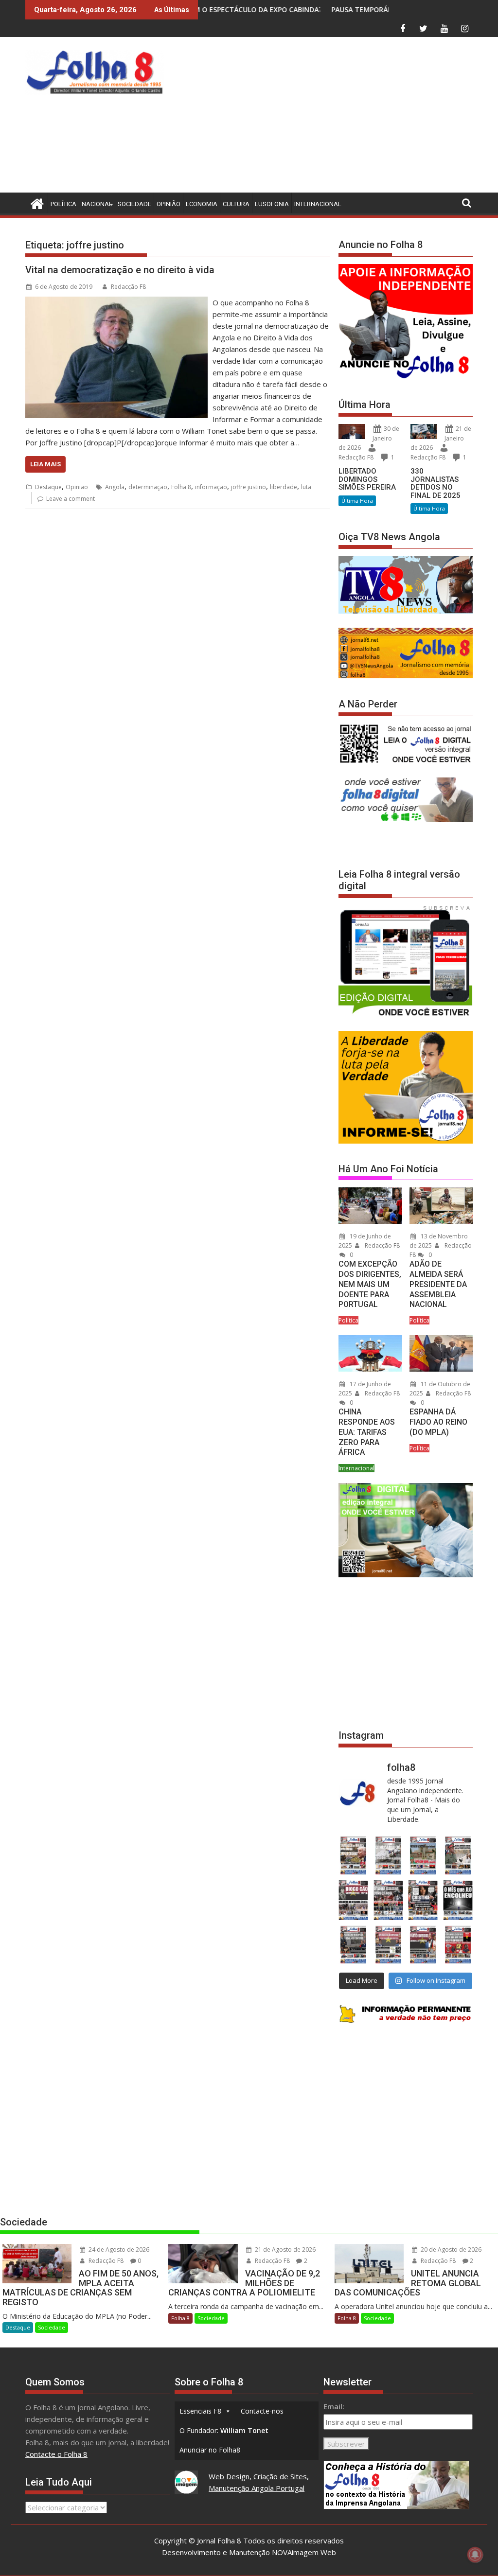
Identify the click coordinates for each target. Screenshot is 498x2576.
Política (63, 204)
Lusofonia (272, 204)
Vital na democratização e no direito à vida (120, 270)
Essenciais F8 (200, 2411)
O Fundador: (224, 2430)
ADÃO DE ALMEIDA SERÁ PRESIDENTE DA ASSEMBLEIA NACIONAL (438, 1284)
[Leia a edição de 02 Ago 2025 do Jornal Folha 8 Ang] (458, 1900)
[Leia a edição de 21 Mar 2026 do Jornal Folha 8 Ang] (389, 1855)
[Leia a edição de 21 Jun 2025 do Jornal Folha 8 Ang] (458, 1945)
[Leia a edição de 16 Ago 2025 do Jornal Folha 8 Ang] (389, 1900)
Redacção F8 (128, 287)
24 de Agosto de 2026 (118, 2250)
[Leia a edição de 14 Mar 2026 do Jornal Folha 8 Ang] (423, 1855)
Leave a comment (71, 499)
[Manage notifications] (475, 2555)
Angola (115, 487)
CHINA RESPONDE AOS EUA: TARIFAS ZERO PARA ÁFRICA (367, 1432)
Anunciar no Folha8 (210, 2450)
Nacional (97, 204)
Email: (334, 2406)
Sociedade (134, 204)
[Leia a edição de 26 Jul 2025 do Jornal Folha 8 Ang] (354, 1945)
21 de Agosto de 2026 (285, 2250)
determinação (148, 487)
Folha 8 (181, 487)
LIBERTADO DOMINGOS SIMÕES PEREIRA (367, 479)
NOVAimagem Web (304, 2552)
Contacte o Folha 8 (56, 2454)
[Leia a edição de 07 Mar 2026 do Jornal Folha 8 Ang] (458, 1855)
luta (306, 487)
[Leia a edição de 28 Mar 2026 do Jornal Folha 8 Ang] (354, 1855)
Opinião (169, 204)
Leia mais (45, 464)
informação (211, 487)
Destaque (48, 487)
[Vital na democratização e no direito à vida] (116, 302)
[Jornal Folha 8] (35, 203)
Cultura (236, 204)
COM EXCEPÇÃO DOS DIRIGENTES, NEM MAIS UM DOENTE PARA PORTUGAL (370, 1284)
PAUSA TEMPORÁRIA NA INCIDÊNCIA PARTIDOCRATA (319, 9)
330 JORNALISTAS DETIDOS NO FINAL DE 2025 (436, 483)
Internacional (318, 204)
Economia (202, 204)
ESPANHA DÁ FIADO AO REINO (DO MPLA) (438, 1422)
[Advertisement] (333, 117)
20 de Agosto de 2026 (450, 2250)
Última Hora (357, 501)
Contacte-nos (262, 2411)
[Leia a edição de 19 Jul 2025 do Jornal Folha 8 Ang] (389, 1945)
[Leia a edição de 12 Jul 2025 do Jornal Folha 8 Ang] (423, 1945)
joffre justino (249, 487)
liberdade (284, 487)
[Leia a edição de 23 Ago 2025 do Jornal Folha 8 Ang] (354, 1900)
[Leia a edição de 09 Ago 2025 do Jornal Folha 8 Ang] (423, 1900)
